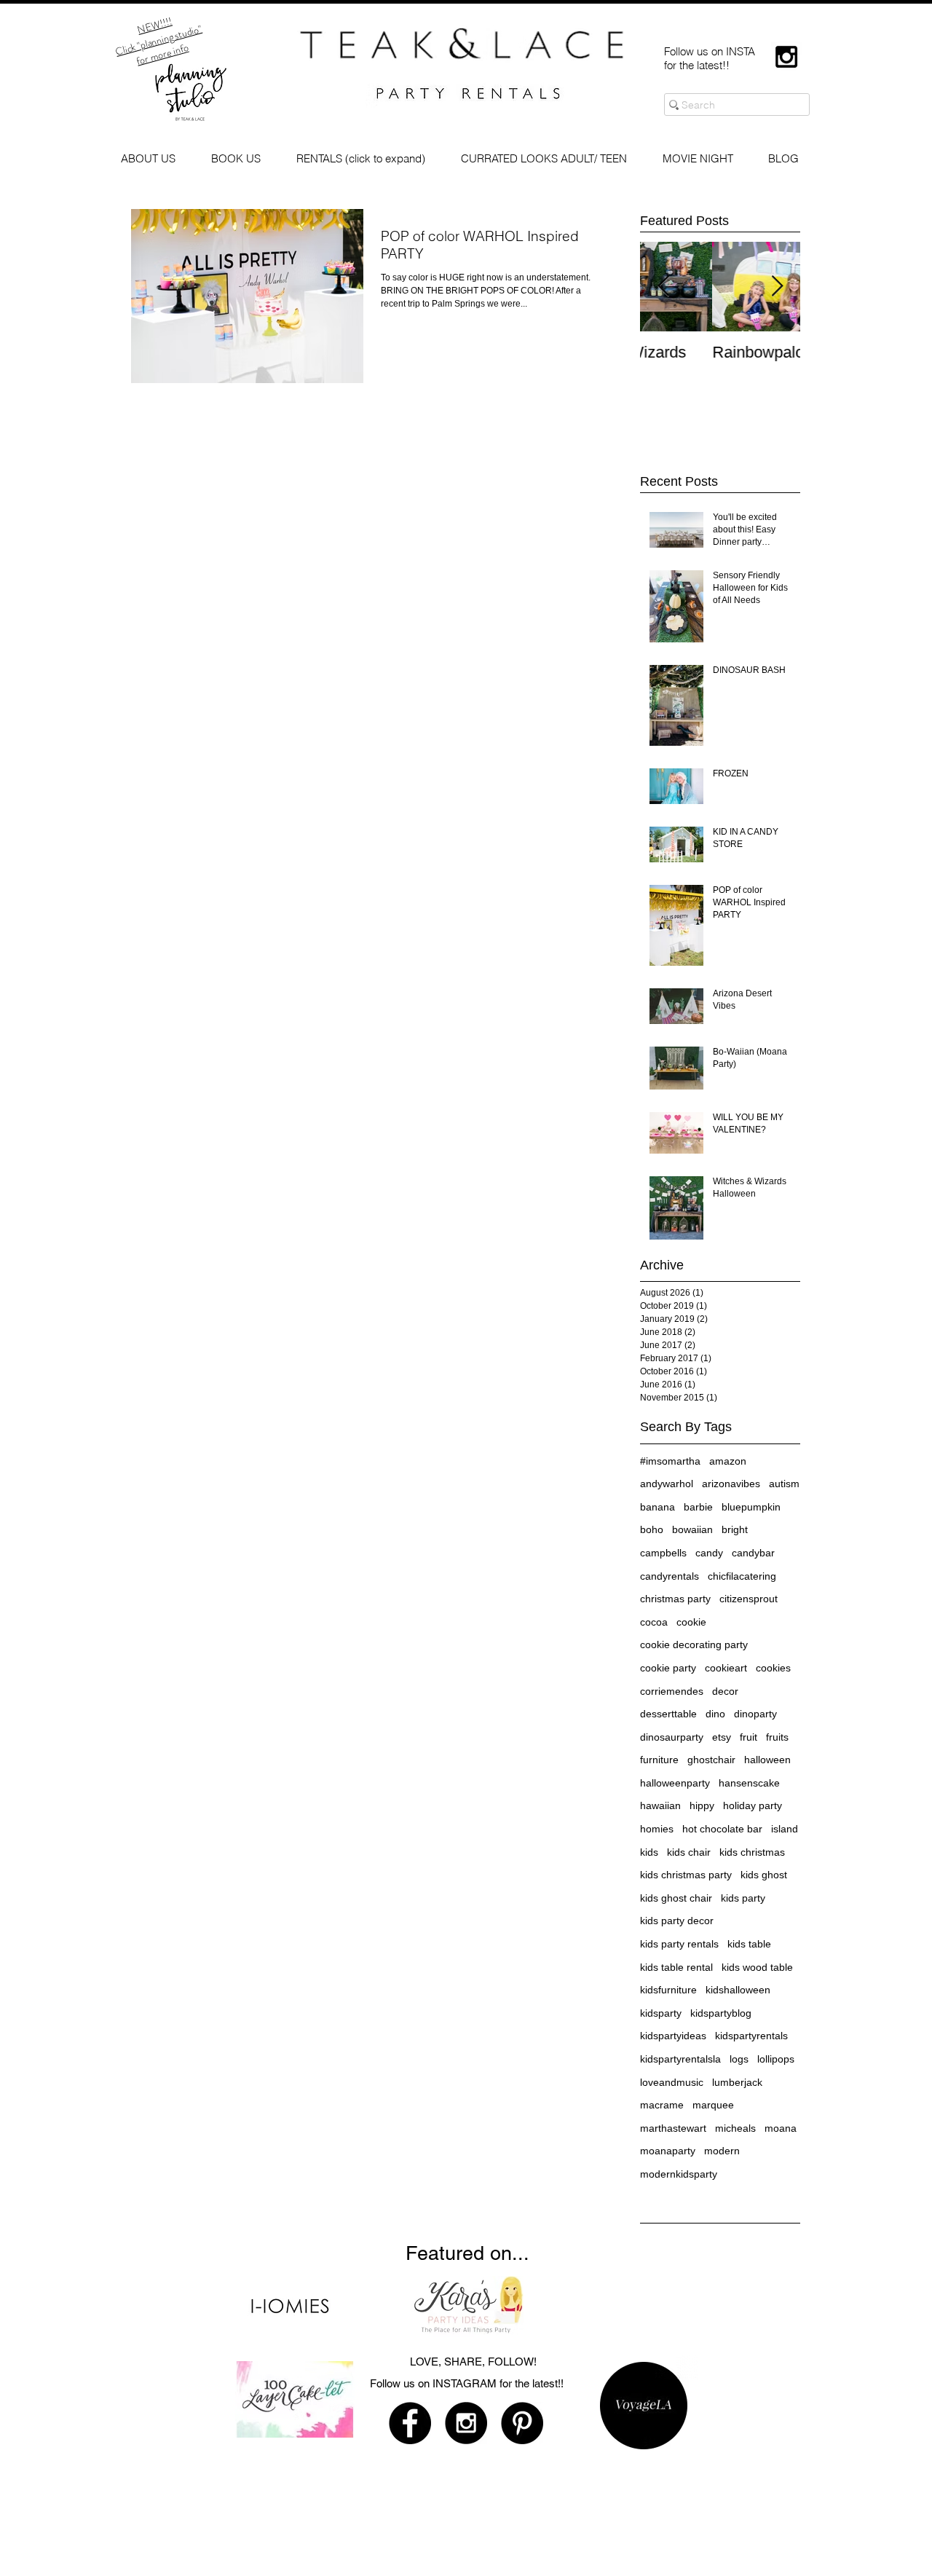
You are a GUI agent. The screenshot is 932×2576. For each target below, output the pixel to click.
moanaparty (668, 2151)
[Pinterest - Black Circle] (522, 2423)
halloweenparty (675, 1783)
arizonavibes (731, 1484)
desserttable (668, 1714)
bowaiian (692, 1529)
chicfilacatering (742, 1576)
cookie (691, 1622)
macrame (662, 2105)
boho (652, 1529)
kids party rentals (679, 1944)
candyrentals (670, 1576)
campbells (663, 1553)
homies (657, 1829)
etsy (722, 1737)
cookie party (668, 1668)
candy (709, 1553)
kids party (743, 1898)
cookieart (726, 1668)
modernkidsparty (679, 2174)
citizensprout (749, 1599)
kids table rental (676, 1967)
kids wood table (757, 1967)
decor (725, 1691)
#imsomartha (670, 1461)
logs (739, 2059)
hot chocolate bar (722, 1829)
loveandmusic (672, 2082)
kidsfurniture (668, 1990)
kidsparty (661, 2013)
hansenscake (749, 1783)
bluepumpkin (751, 1507)
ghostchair (711, 1760)
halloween (767, 1760)
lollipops (776, 2059)
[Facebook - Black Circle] (410, 2423)
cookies (773, 1668)
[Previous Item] (663, 287)
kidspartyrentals (751, 2036)
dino (715, 1714)
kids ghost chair (676, 1898)
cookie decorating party (694, 1645)
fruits (777, 1737)
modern (722, 2151)
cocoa (654, 1622)
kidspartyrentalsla (680, 2059)
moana (781, 2128)
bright (735, 1529)
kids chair (689, 1852)
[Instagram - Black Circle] (466, 2423)
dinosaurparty (672, 1737)
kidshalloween (738, 1990)
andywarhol (667, 1484)
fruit (749, 1737)
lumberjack (737, 2082)
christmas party (675, 1599)
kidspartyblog (721, 2013)
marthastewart (673, 2128)
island (785, 1829)
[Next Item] (777, 287)
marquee (713, 2105)
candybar (753, 1553)
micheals (735, 2128)
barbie (698, 1507)
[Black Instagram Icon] (786, 57)
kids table (749, 1944)
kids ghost (764, 1875)
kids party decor (677, 1921)
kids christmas (752, 1852)
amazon (728, 1461)
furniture (659, 1760)
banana (657, 1507)
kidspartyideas (673, 2036)
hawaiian (660, 1805)
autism (784, 1484)
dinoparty (755, 1714)
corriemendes (672, 1691)
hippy (702, 1805)
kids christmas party (686, 1875)
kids (649, 1852)
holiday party (753, 1805)
